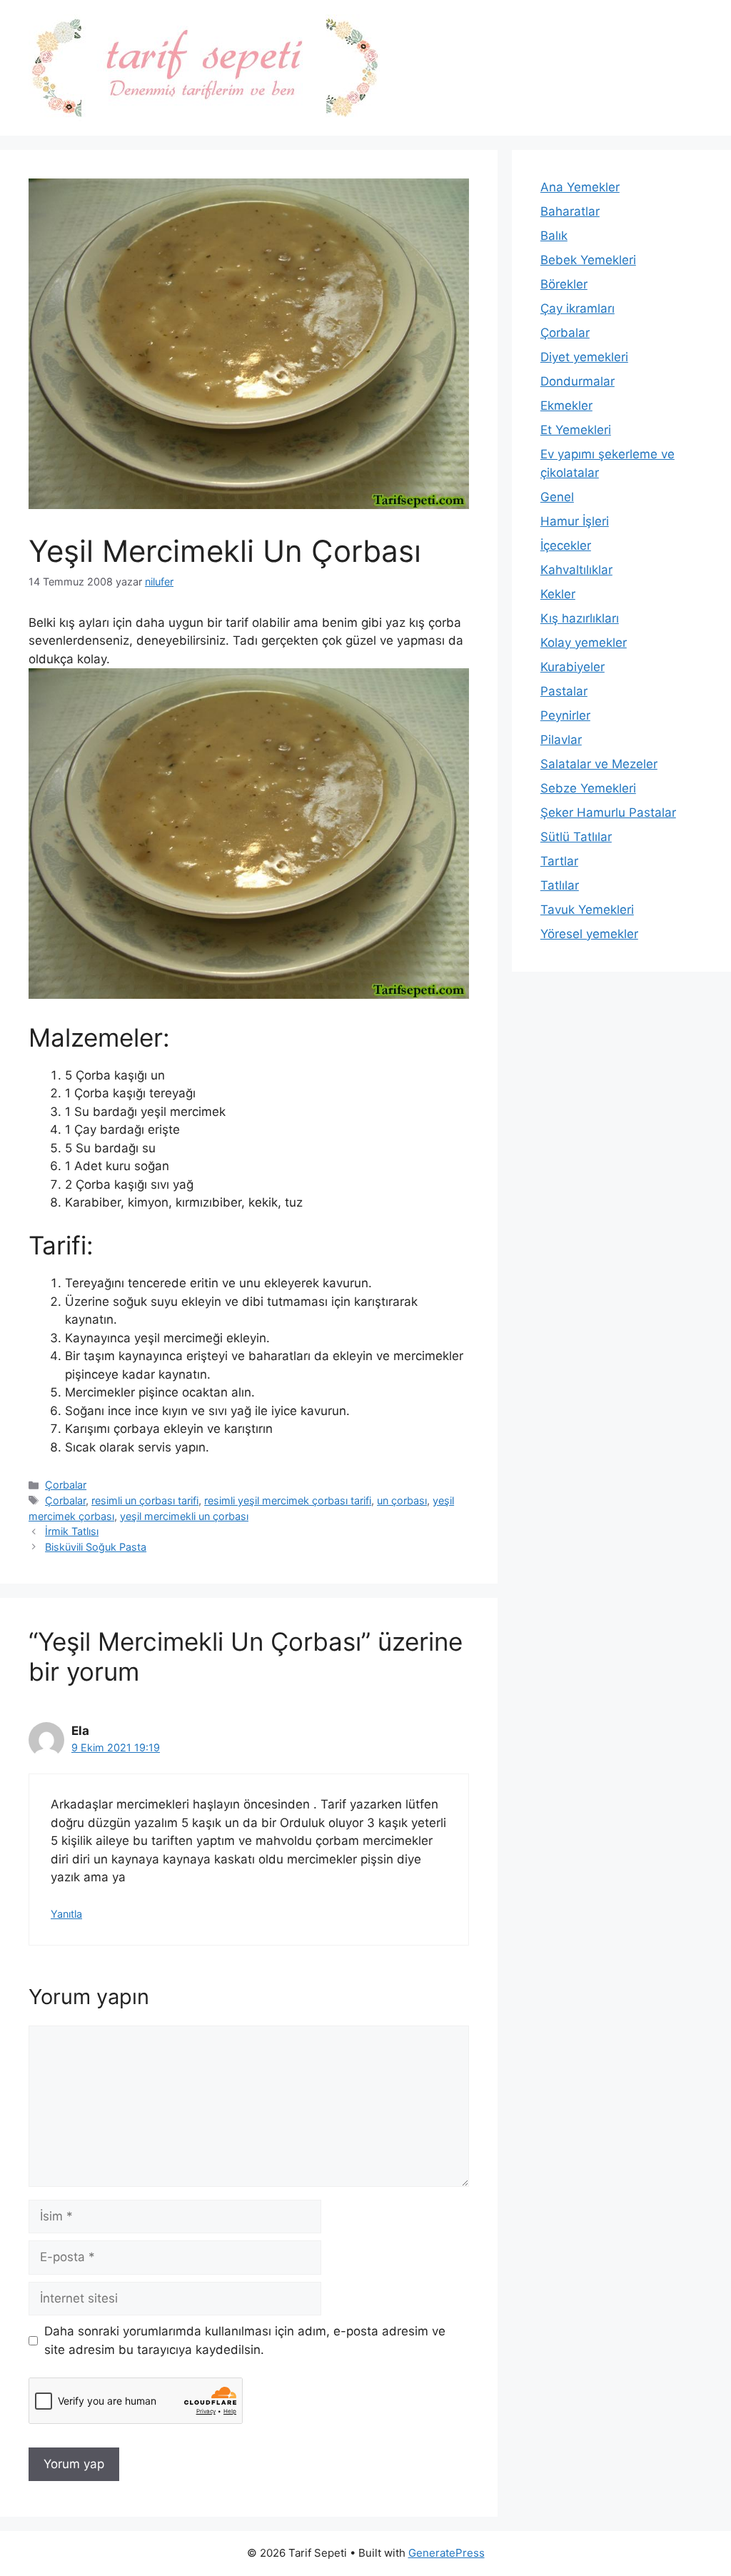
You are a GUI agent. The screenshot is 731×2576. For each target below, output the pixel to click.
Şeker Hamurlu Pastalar (608, 812)
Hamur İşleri (575, 521)
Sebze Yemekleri (588, 788)
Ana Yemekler (580, 187)
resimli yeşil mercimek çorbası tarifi (288, 1500)
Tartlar (559, 861)
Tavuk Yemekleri (587, 910)
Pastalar (564, 691)
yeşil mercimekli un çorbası (184, 1516)
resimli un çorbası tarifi (145, 1500)
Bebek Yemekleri (588, 260)
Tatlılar (560, 885)
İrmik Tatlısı (72, 1531)
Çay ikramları (578, 308)
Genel (557, 497)
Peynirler (565, 715)
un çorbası (402, 1500)
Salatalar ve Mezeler (599, 764)
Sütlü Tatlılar (576, 837)
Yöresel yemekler (589, 934)
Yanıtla (66, 1914)
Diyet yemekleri (584, 357)
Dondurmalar (578, 381)
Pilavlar (561, 740)
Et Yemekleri (576, 430)
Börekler (564, 284)
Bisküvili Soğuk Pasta (96, 1547)
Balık (554, 236)
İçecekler (566, 545)
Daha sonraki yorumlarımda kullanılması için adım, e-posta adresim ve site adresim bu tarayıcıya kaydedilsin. (245, 2340)
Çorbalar (66, 1485)
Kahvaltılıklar (576, 570)
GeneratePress (447, 2553)
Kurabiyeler (573, 667)
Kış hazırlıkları (580, 618)
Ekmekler (566, 406)
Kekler (558, 594)
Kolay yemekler (584, 643)
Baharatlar (570, 211)
